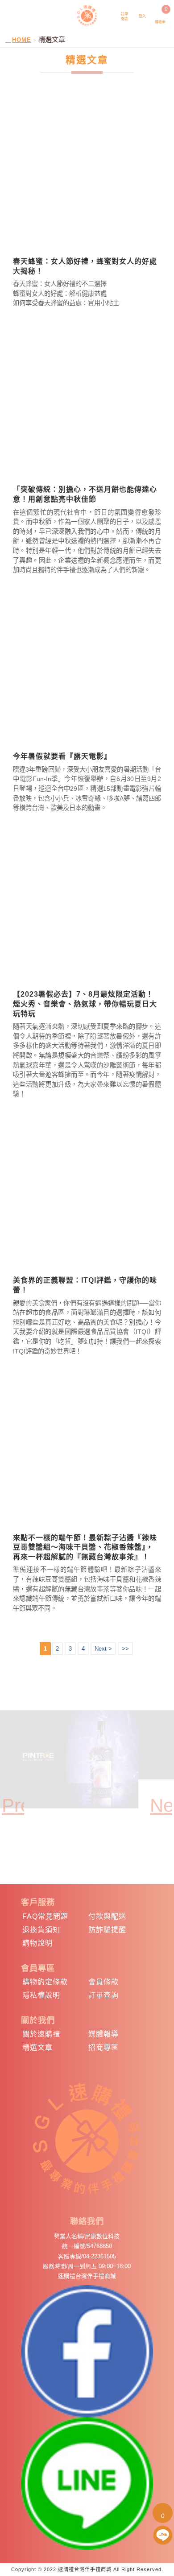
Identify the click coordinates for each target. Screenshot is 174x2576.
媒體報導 (104, 2034)
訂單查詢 (104, 1995)
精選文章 (37, 2047)
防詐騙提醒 (107, 1930)
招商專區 (104, 2047)
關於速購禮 (41, 2034)
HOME (22, 40)
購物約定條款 (45, 1982)
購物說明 (37, 1943)
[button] (13, 1796)
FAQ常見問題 (45, 1916)
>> (125, 1649)
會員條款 (104, 1982)
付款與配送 (107, 1916)
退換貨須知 (41, 1930)
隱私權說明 (41, 1995)
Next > (103, 1649)
